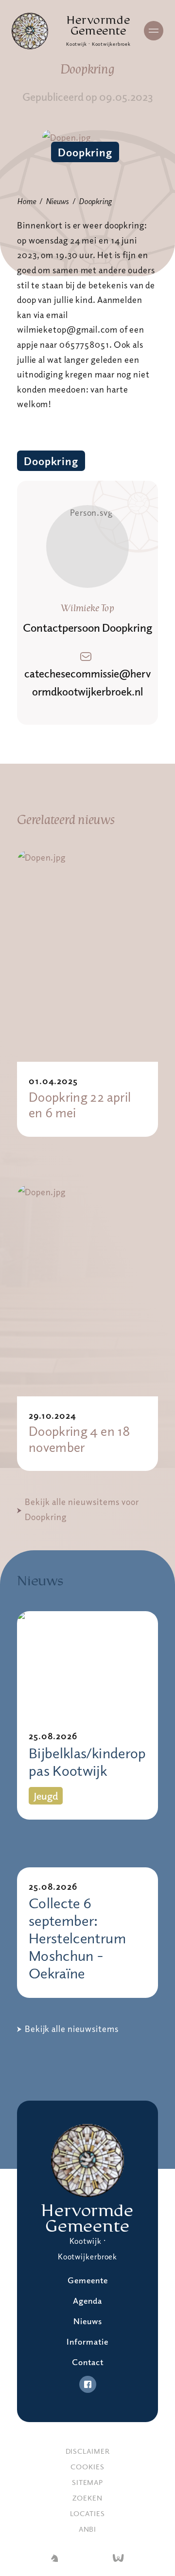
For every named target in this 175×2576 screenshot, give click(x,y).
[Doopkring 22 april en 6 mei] (87, 956)
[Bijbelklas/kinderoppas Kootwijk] (87, 1664)
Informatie (87, 2341)
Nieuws (57, 201)
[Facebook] (88, 2384)
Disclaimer (88, 2451)
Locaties (87, 2513)
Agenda (87, 2301)
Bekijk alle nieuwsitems (72, 2029)
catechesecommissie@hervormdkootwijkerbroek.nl (87, 682)
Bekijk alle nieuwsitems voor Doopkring (82, 1509)
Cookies (87, 2466)
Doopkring (85, 152)
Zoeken (87, 2498)
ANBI (88, 2529)
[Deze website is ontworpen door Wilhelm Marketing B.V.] (54, 2559)
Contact (88, 2362)
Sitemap (87, 2482)
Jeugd (46, 1796)
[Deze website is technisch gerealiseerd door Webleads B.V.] (118, 2559)
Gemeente (88, 2280)
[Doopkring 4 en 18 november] (87, 1290)
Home (26, 201)
